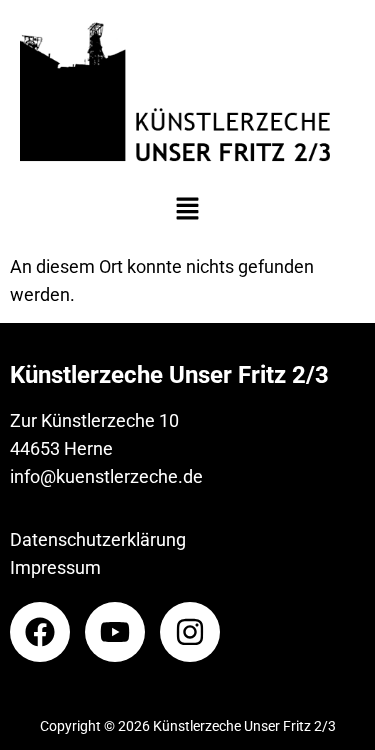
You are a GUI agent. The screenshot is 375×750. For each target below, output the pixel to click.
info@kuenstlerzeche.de (106, 476)
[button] (187, 211)
